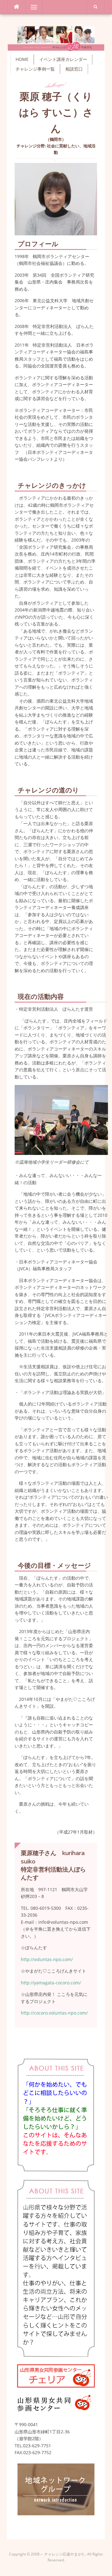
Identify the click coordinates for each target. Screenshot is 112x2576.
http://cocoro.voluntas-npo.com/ (54, 2013)
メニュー (34, 7)
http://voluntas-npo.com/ (47, 1959)
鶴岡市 (56, 139)
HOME (22, 59)
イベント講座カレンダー (63, 59)
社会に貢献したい (63, 146)
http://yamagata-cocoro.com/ (51, 1983)
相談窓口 (74, 69)
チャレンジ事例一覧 (35, 69)
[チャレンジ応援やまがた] (56, 38)
